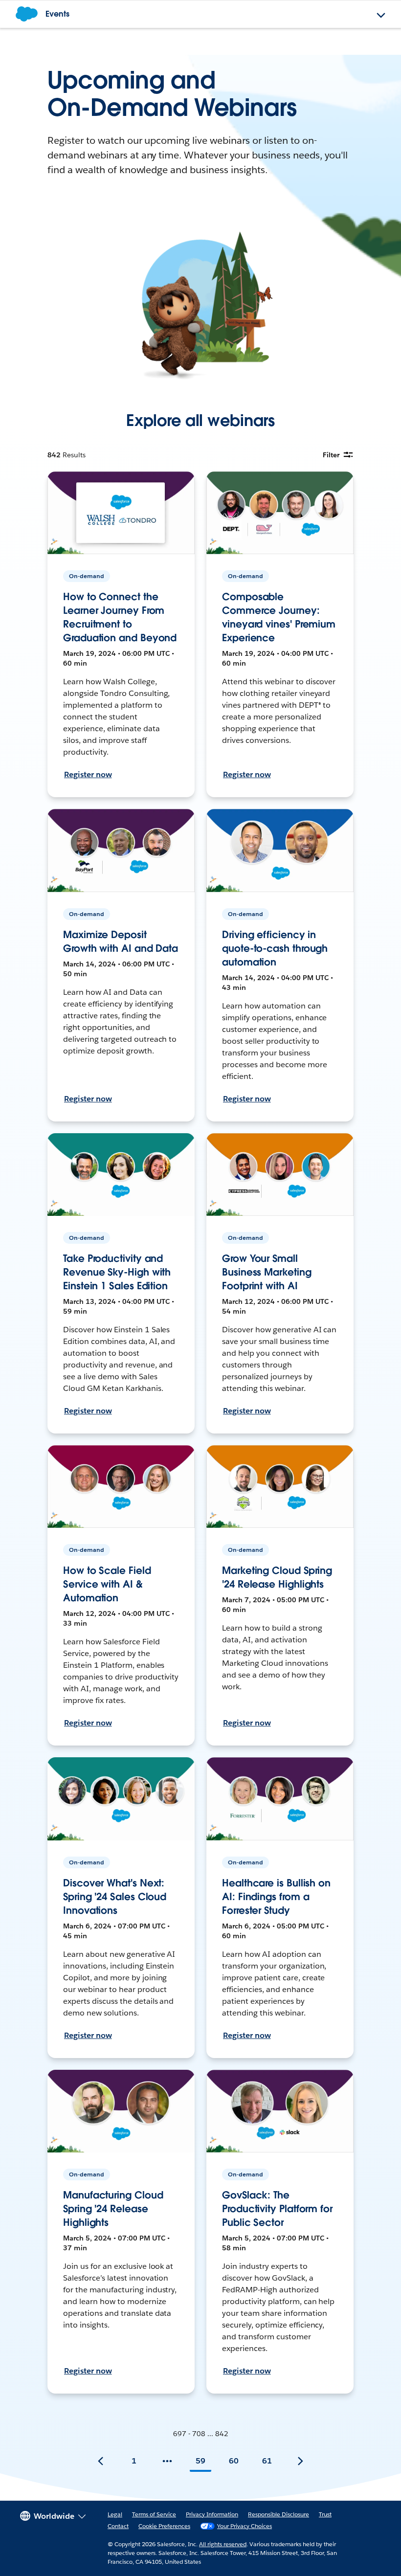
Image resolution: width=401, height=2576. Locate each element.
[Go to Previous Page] (101, 2461)
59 (200, 2461)
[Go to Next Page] (300, 2461)
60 (234, 2461)
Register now (88, 774)
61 (267, 2461)
